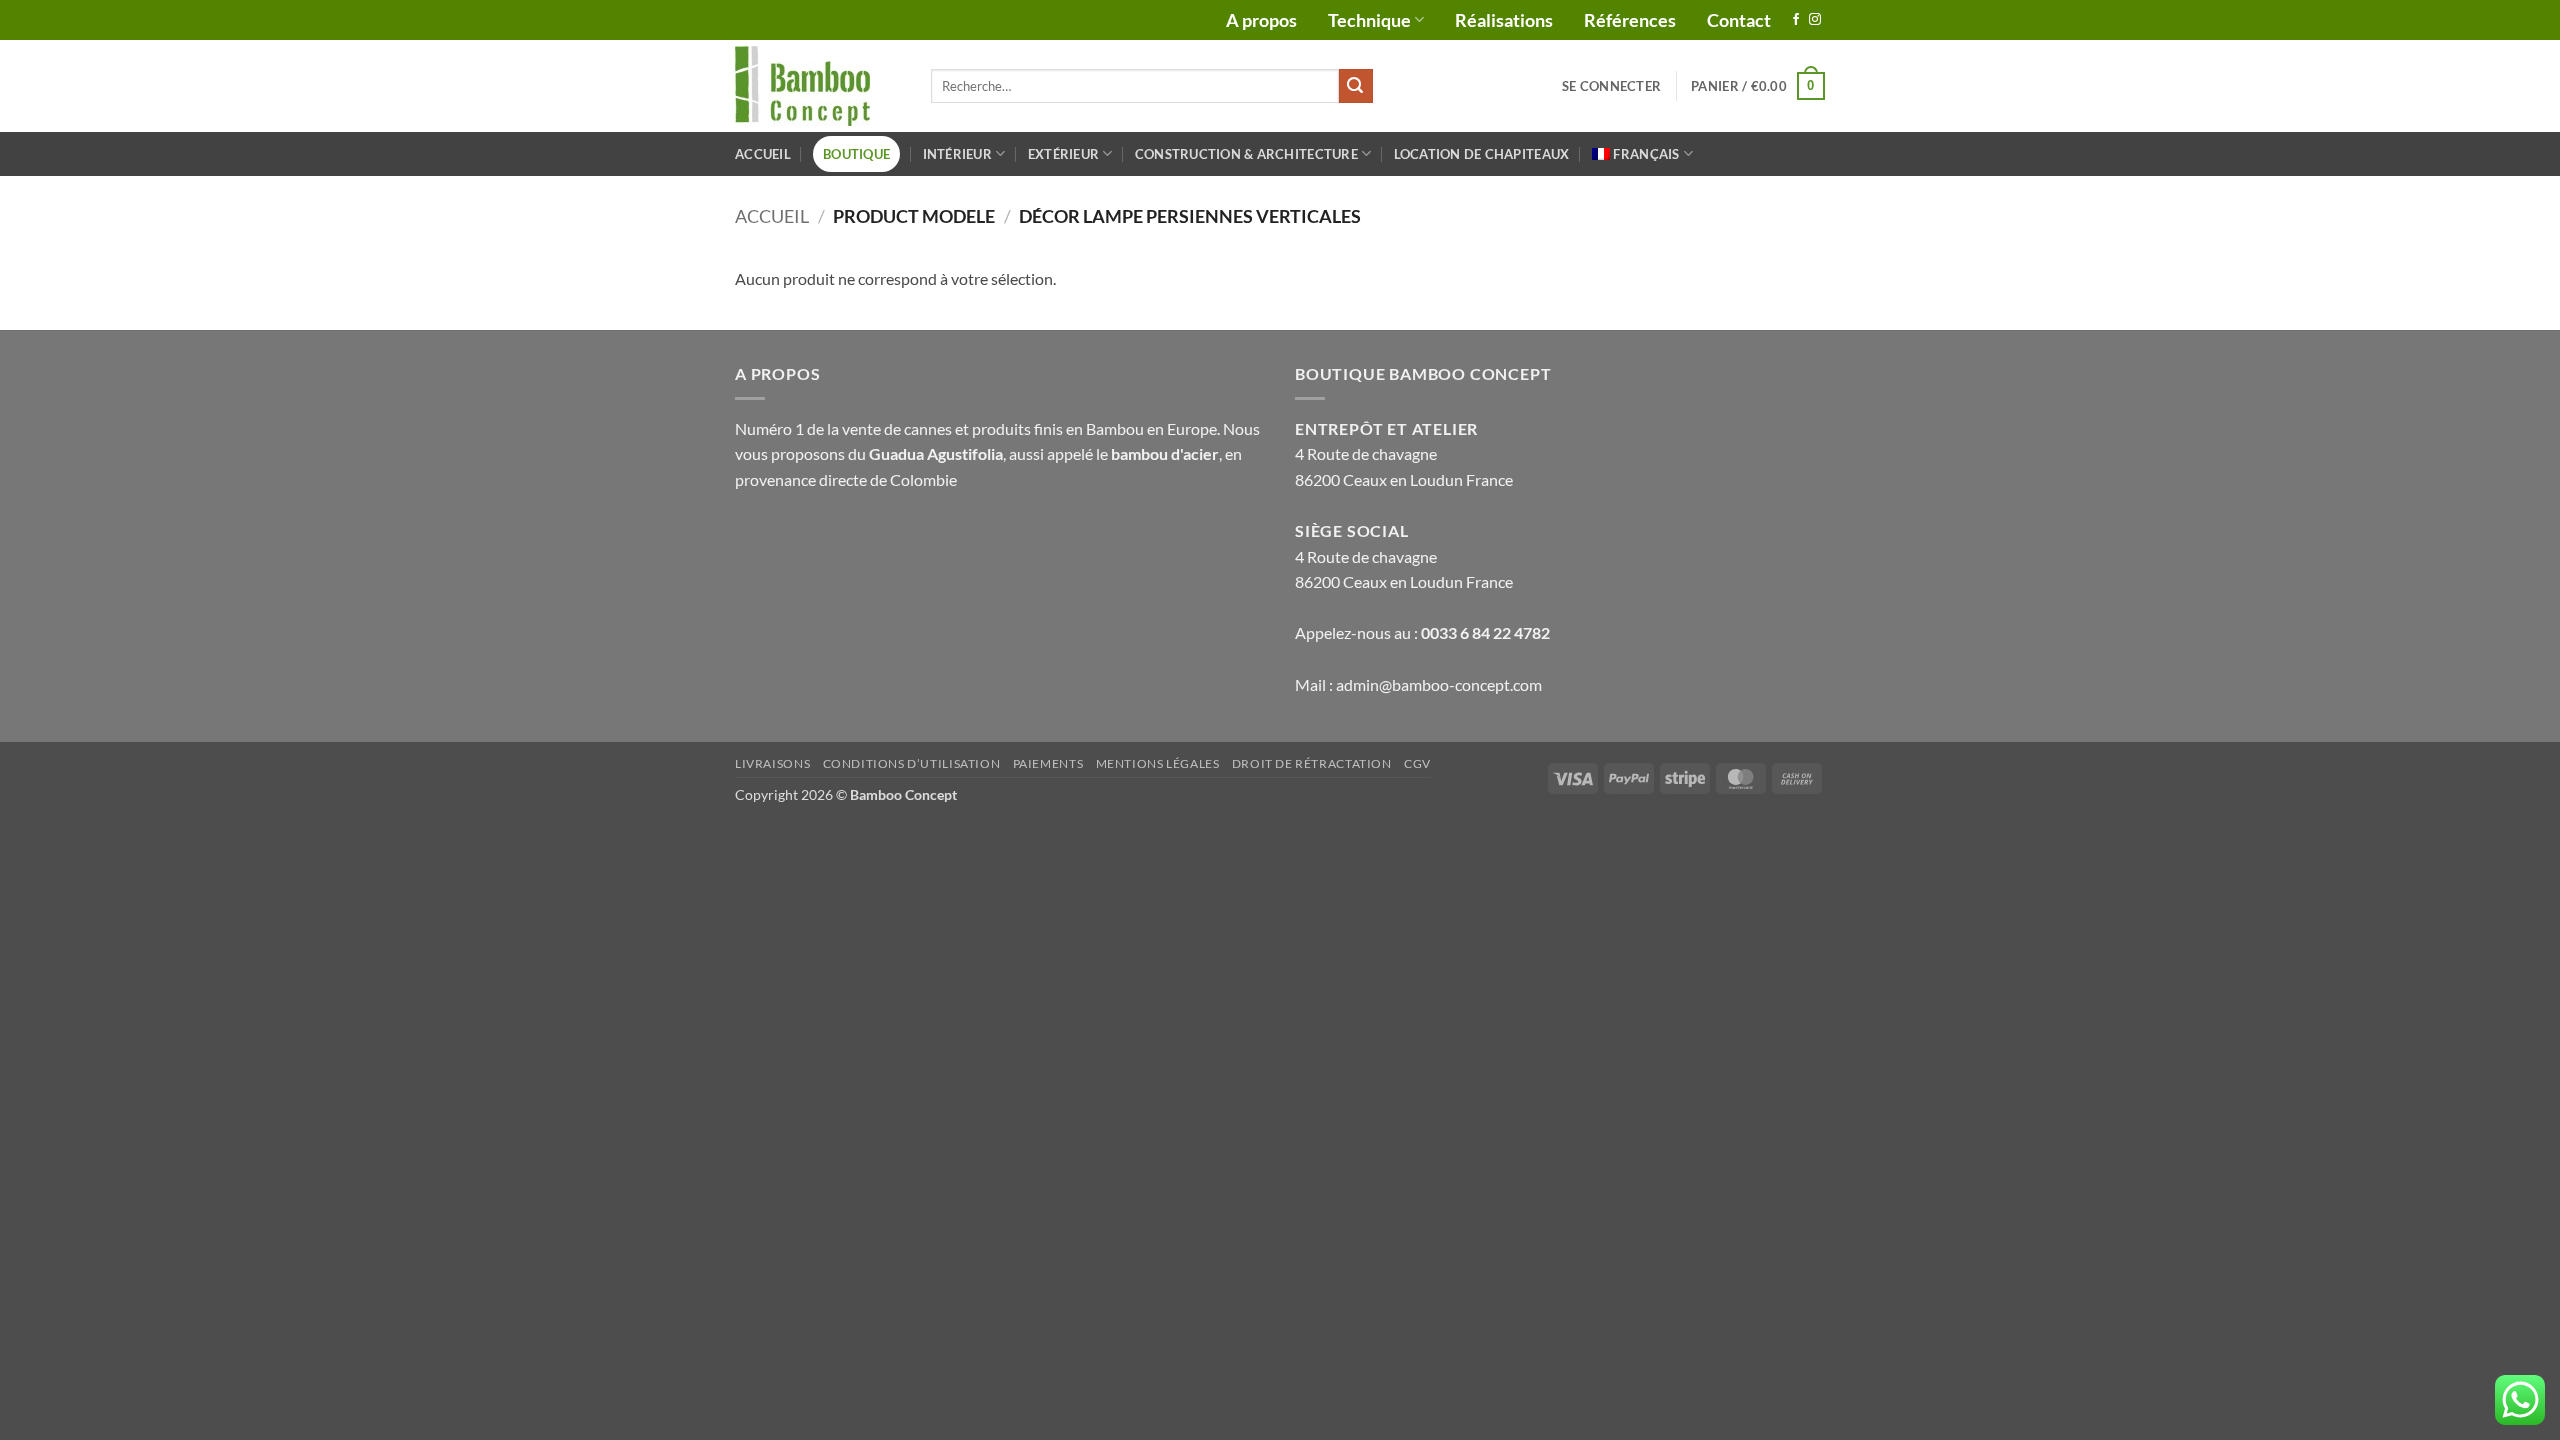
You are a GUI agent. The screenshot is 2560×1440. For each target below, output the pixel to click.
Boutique (856, 154)
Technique (1369, 20)
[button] (1611, 86)
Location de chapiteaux (1482, 154)
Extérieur (1063, 154)
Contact (1739, 20)
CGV (1417, 763)
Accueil (763, 154)
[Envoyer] (1356, 86)
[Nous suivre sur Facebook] (1796, 20)
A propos (1261, 20)
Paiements (1048, 763)
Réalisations (1504, 20)
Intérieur (957, 154)
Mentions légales (1158, 763)
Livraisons (772, 763)
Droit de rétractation (1312, 763)
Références (1630, 20)
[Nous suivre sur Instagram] (1815, 20)
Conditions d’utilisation (912, 763)
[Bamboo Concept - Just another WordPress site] (818, 86)
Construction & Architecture (1246, 154)
